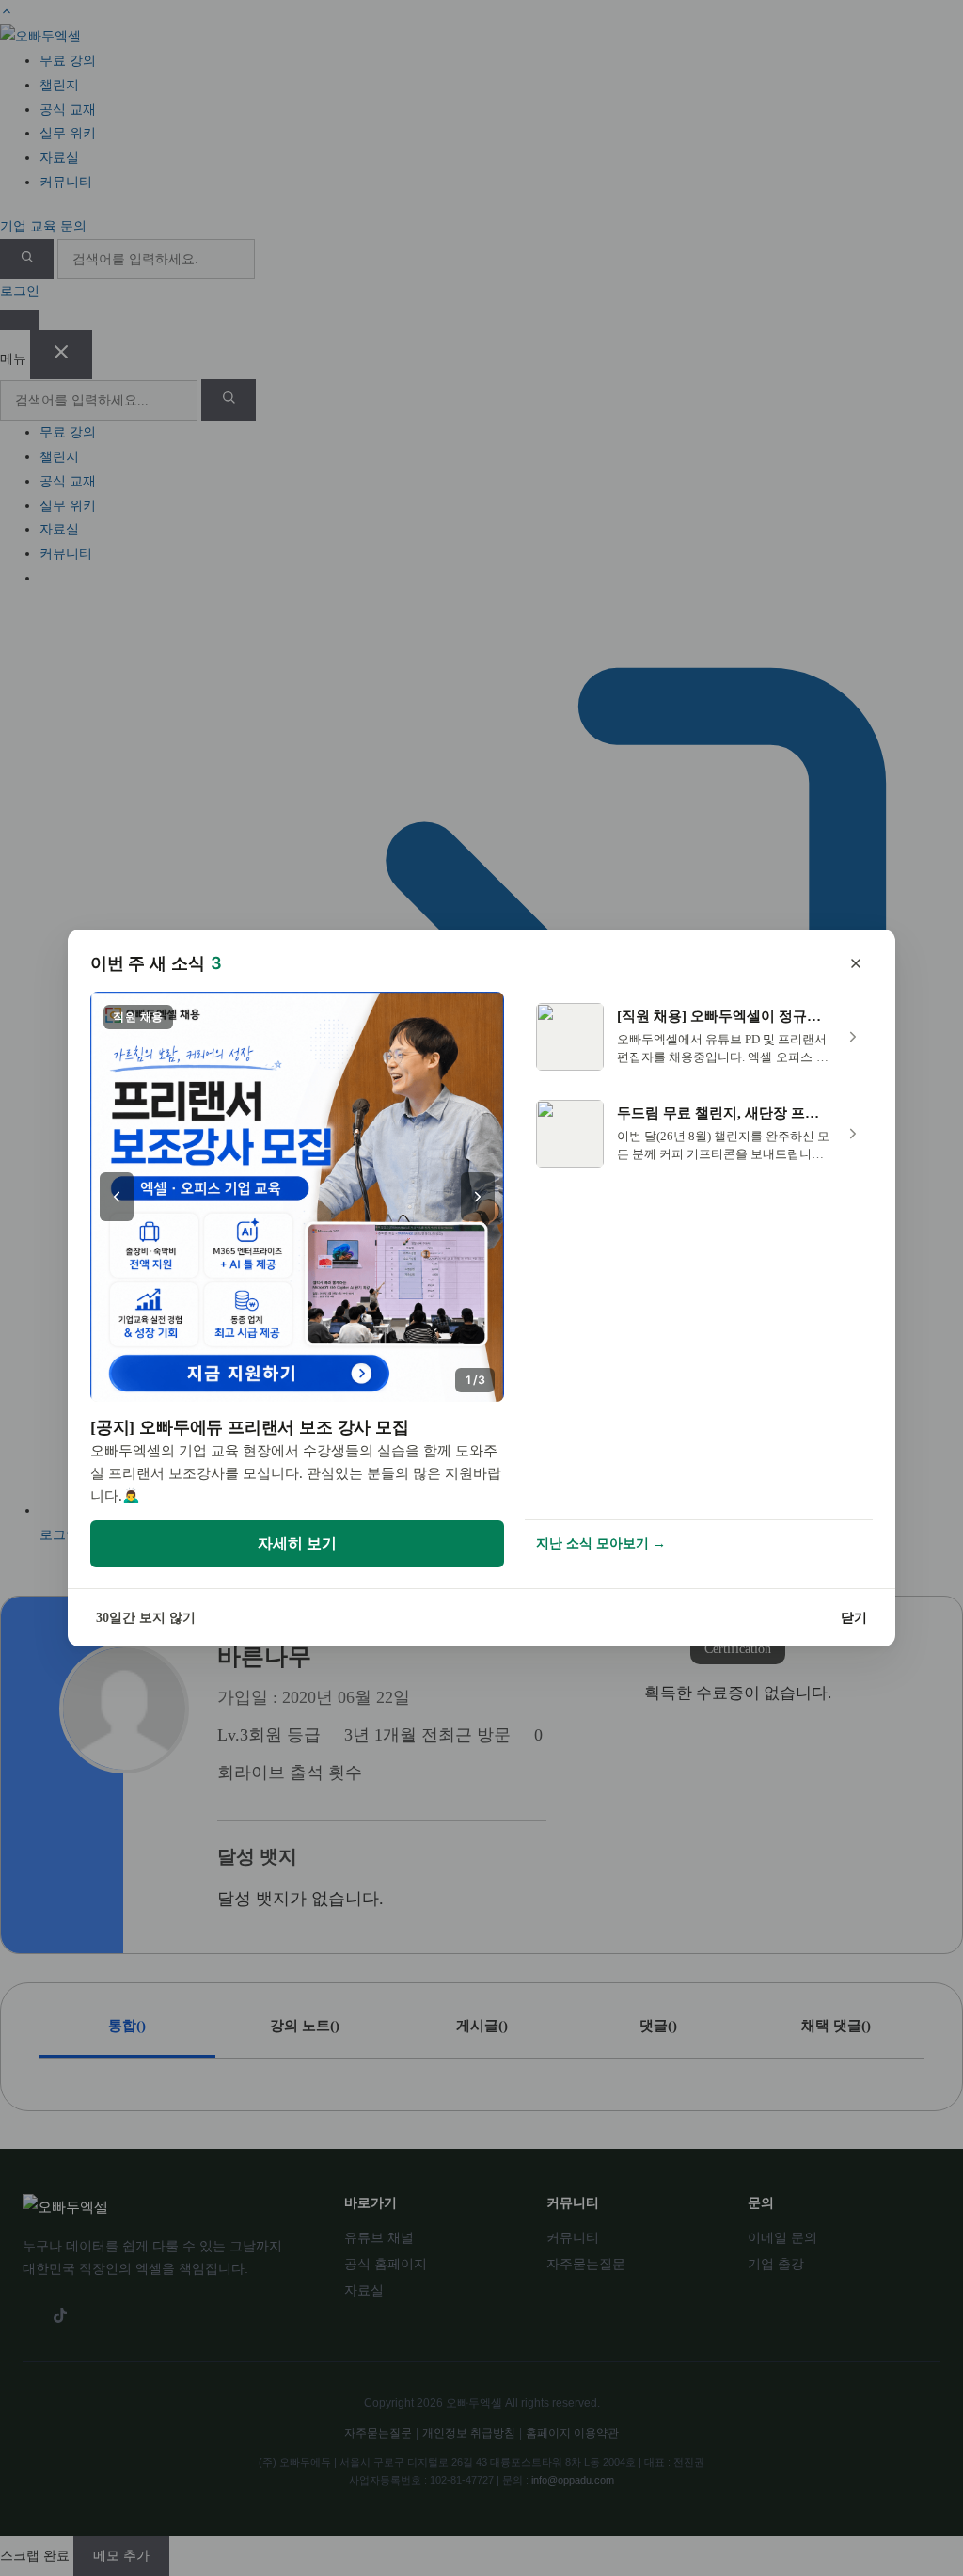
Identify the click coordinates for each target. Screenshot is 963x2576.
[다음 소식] (478, 1197)
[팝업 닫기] (856, 963)
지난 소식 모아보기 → (601, 1543)
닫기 (854, 1618)
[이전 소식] (117, 1197)
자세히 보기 (297, 1543)
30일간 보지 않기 (146, 1618)
